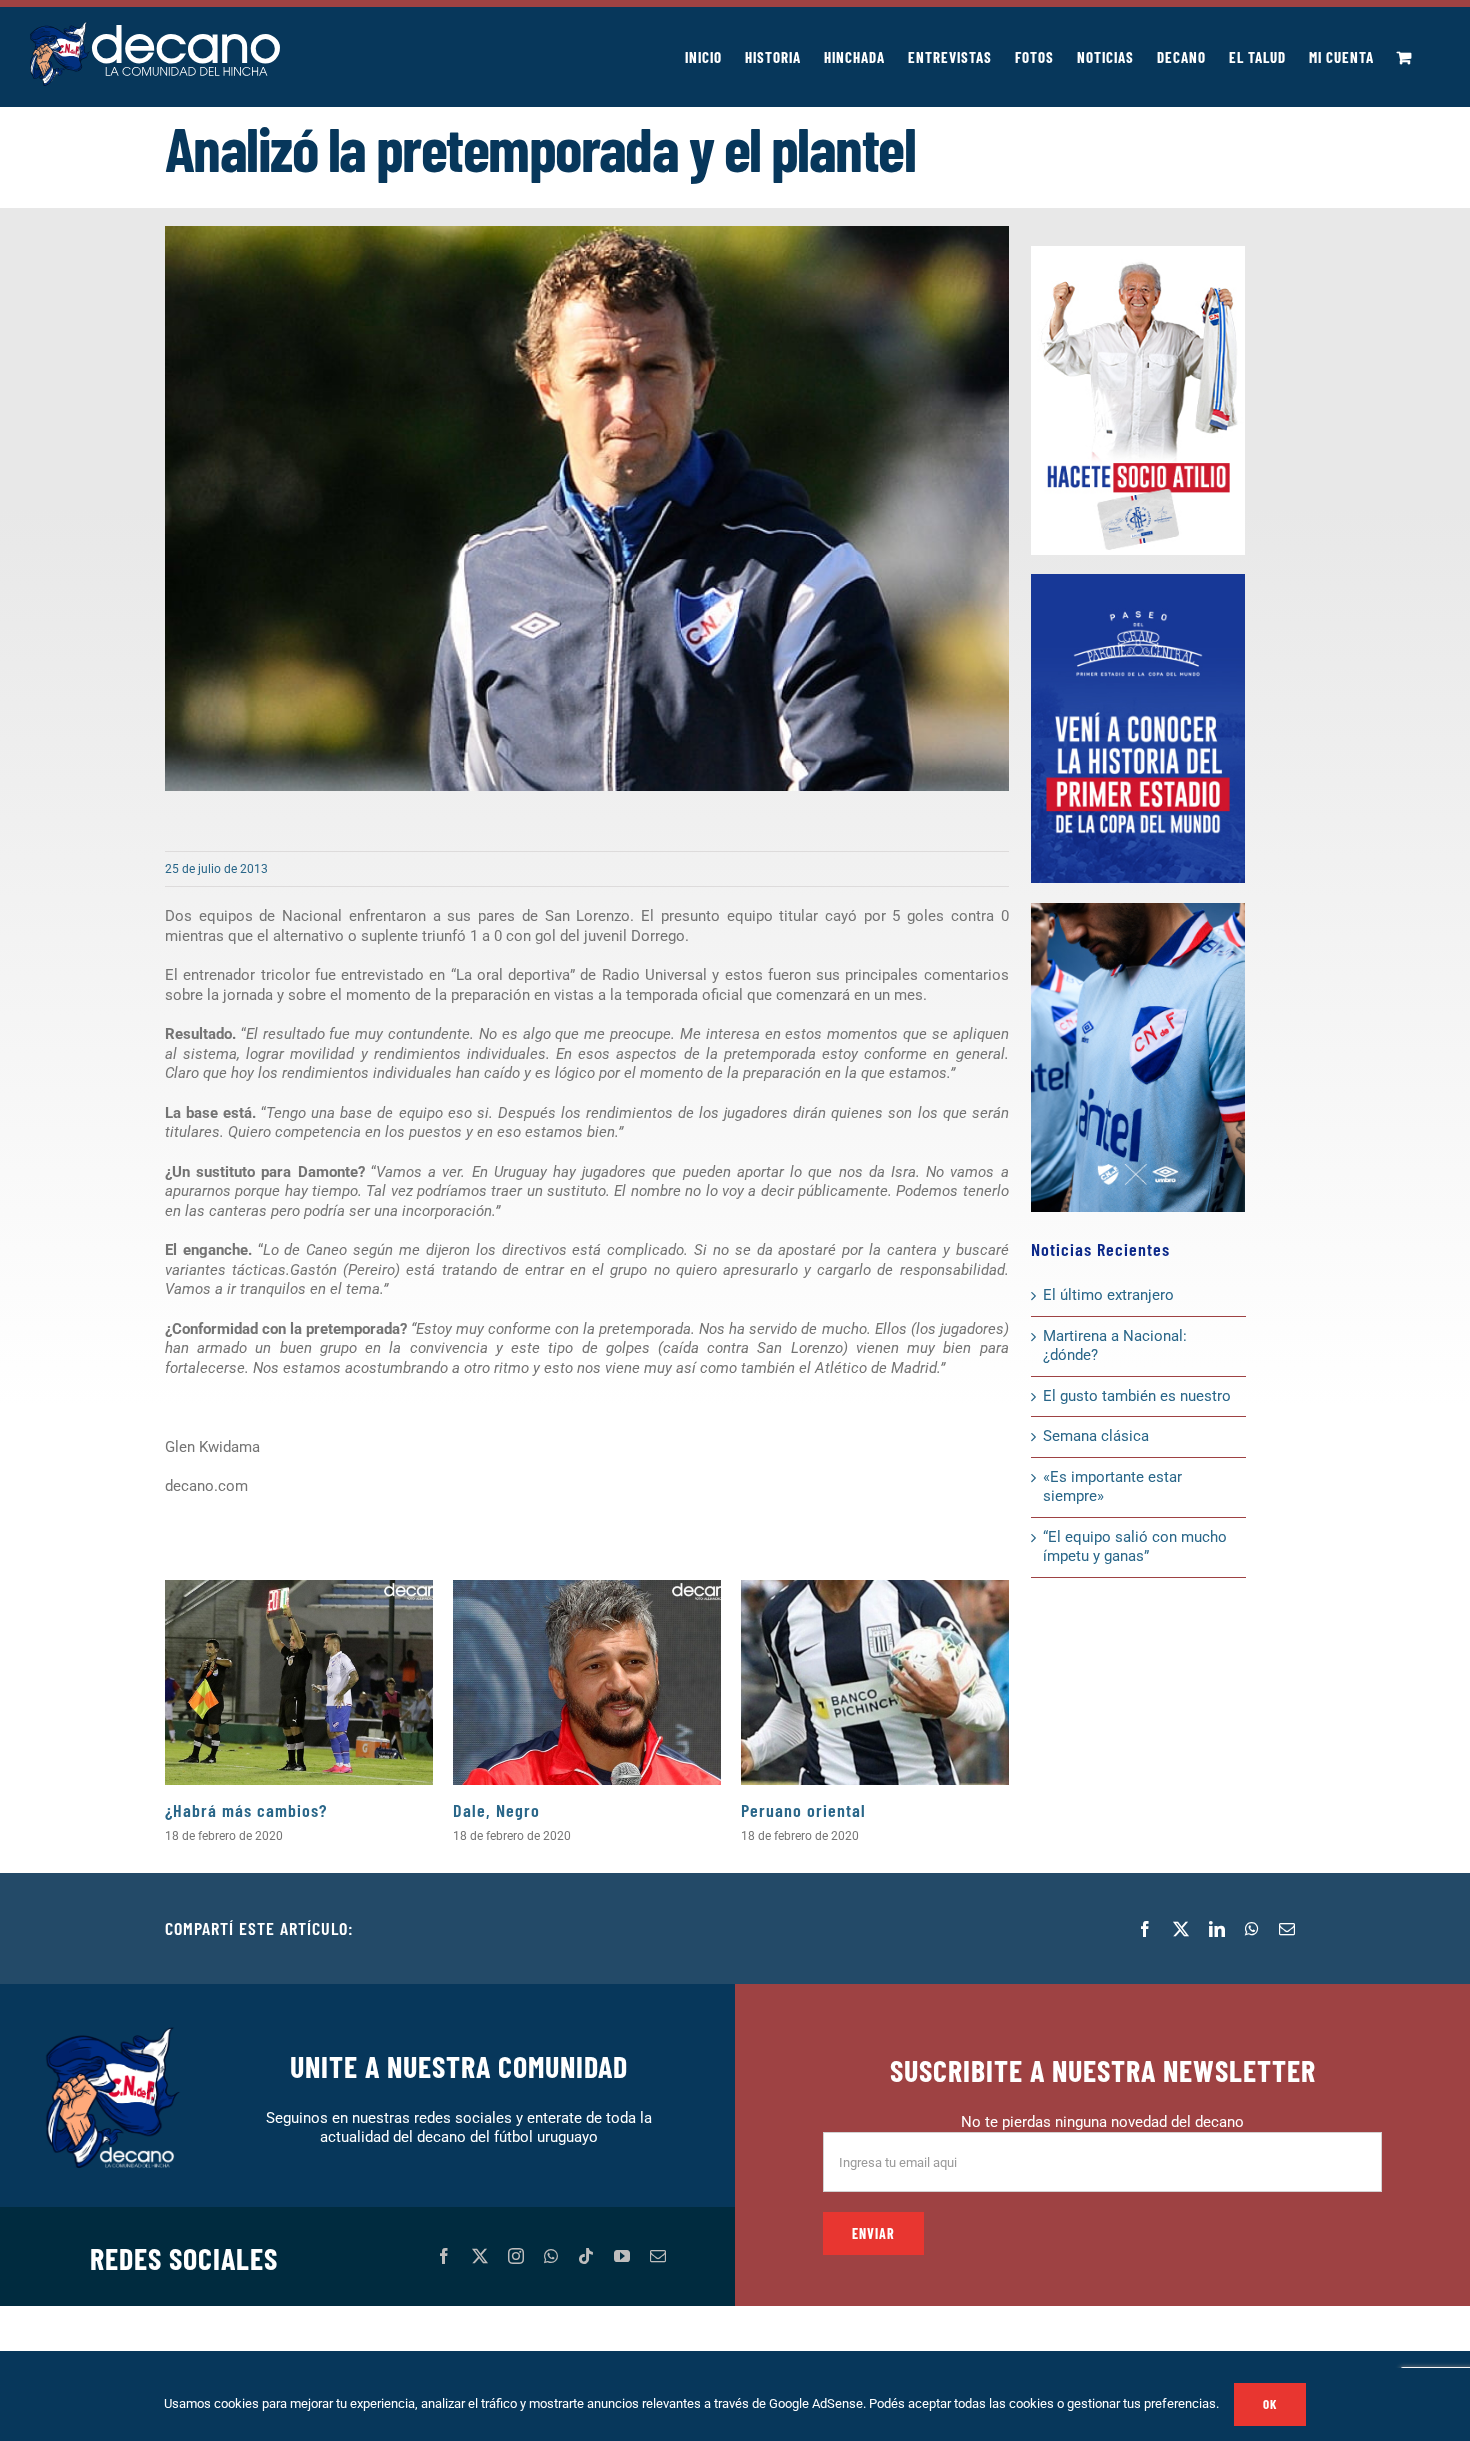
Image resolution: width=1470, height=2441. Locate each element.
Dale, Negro (496, 1810)
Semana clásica (1096, 1436)
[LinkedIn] (1217, 1929)
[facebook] (444, 2256)
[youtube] (622, 2256)
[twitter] (480, 2256)
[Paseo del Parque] (1138, 581)
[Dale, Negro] (587, 1682)
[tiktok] (586, 2256)
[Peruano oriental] (875, 1682)
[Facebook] (1145, 1929)
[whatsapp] (551, 2256)
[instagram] (516, 2256)
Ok (1270, 2404)
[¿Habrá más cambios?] (299, 1682)
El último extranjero (1108, 1295)
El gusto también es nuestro (1137, 1396)
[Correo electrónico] (1287, 1929)
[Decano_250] (1138, 910)
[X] (1181, 1929)
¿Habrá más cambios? (246, 1810)
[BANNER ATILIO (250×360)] (1138, 253)
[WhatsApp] (1252, 1929)
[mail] (658, 2256)
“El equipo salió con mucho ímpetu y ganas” (1135, 1547)
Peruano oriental (803, 1810)
